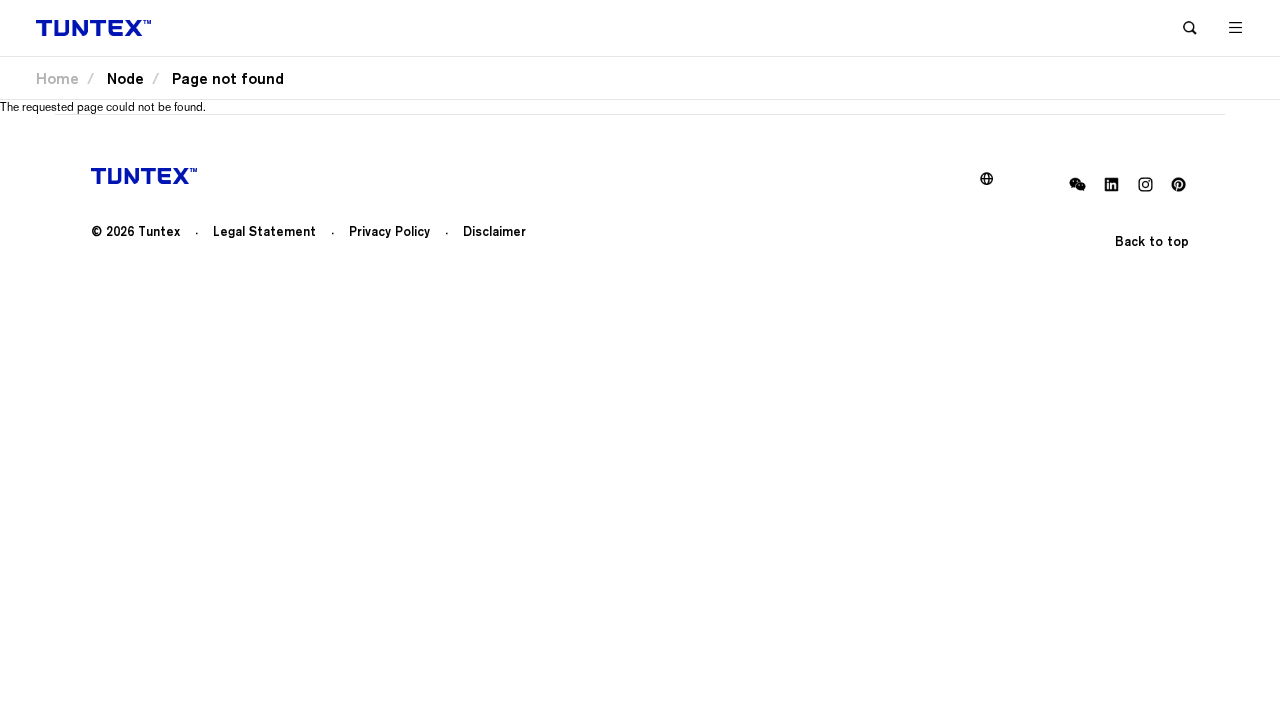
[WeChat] (1077, 184)
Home (57, 78)
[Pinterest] (1178, 184)
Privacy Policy (389, 231)
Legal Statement (264, 231)
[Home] (93, 28)
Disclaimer (494, 231)
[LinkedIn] (1111, 184)
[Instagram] (1144, 184)
